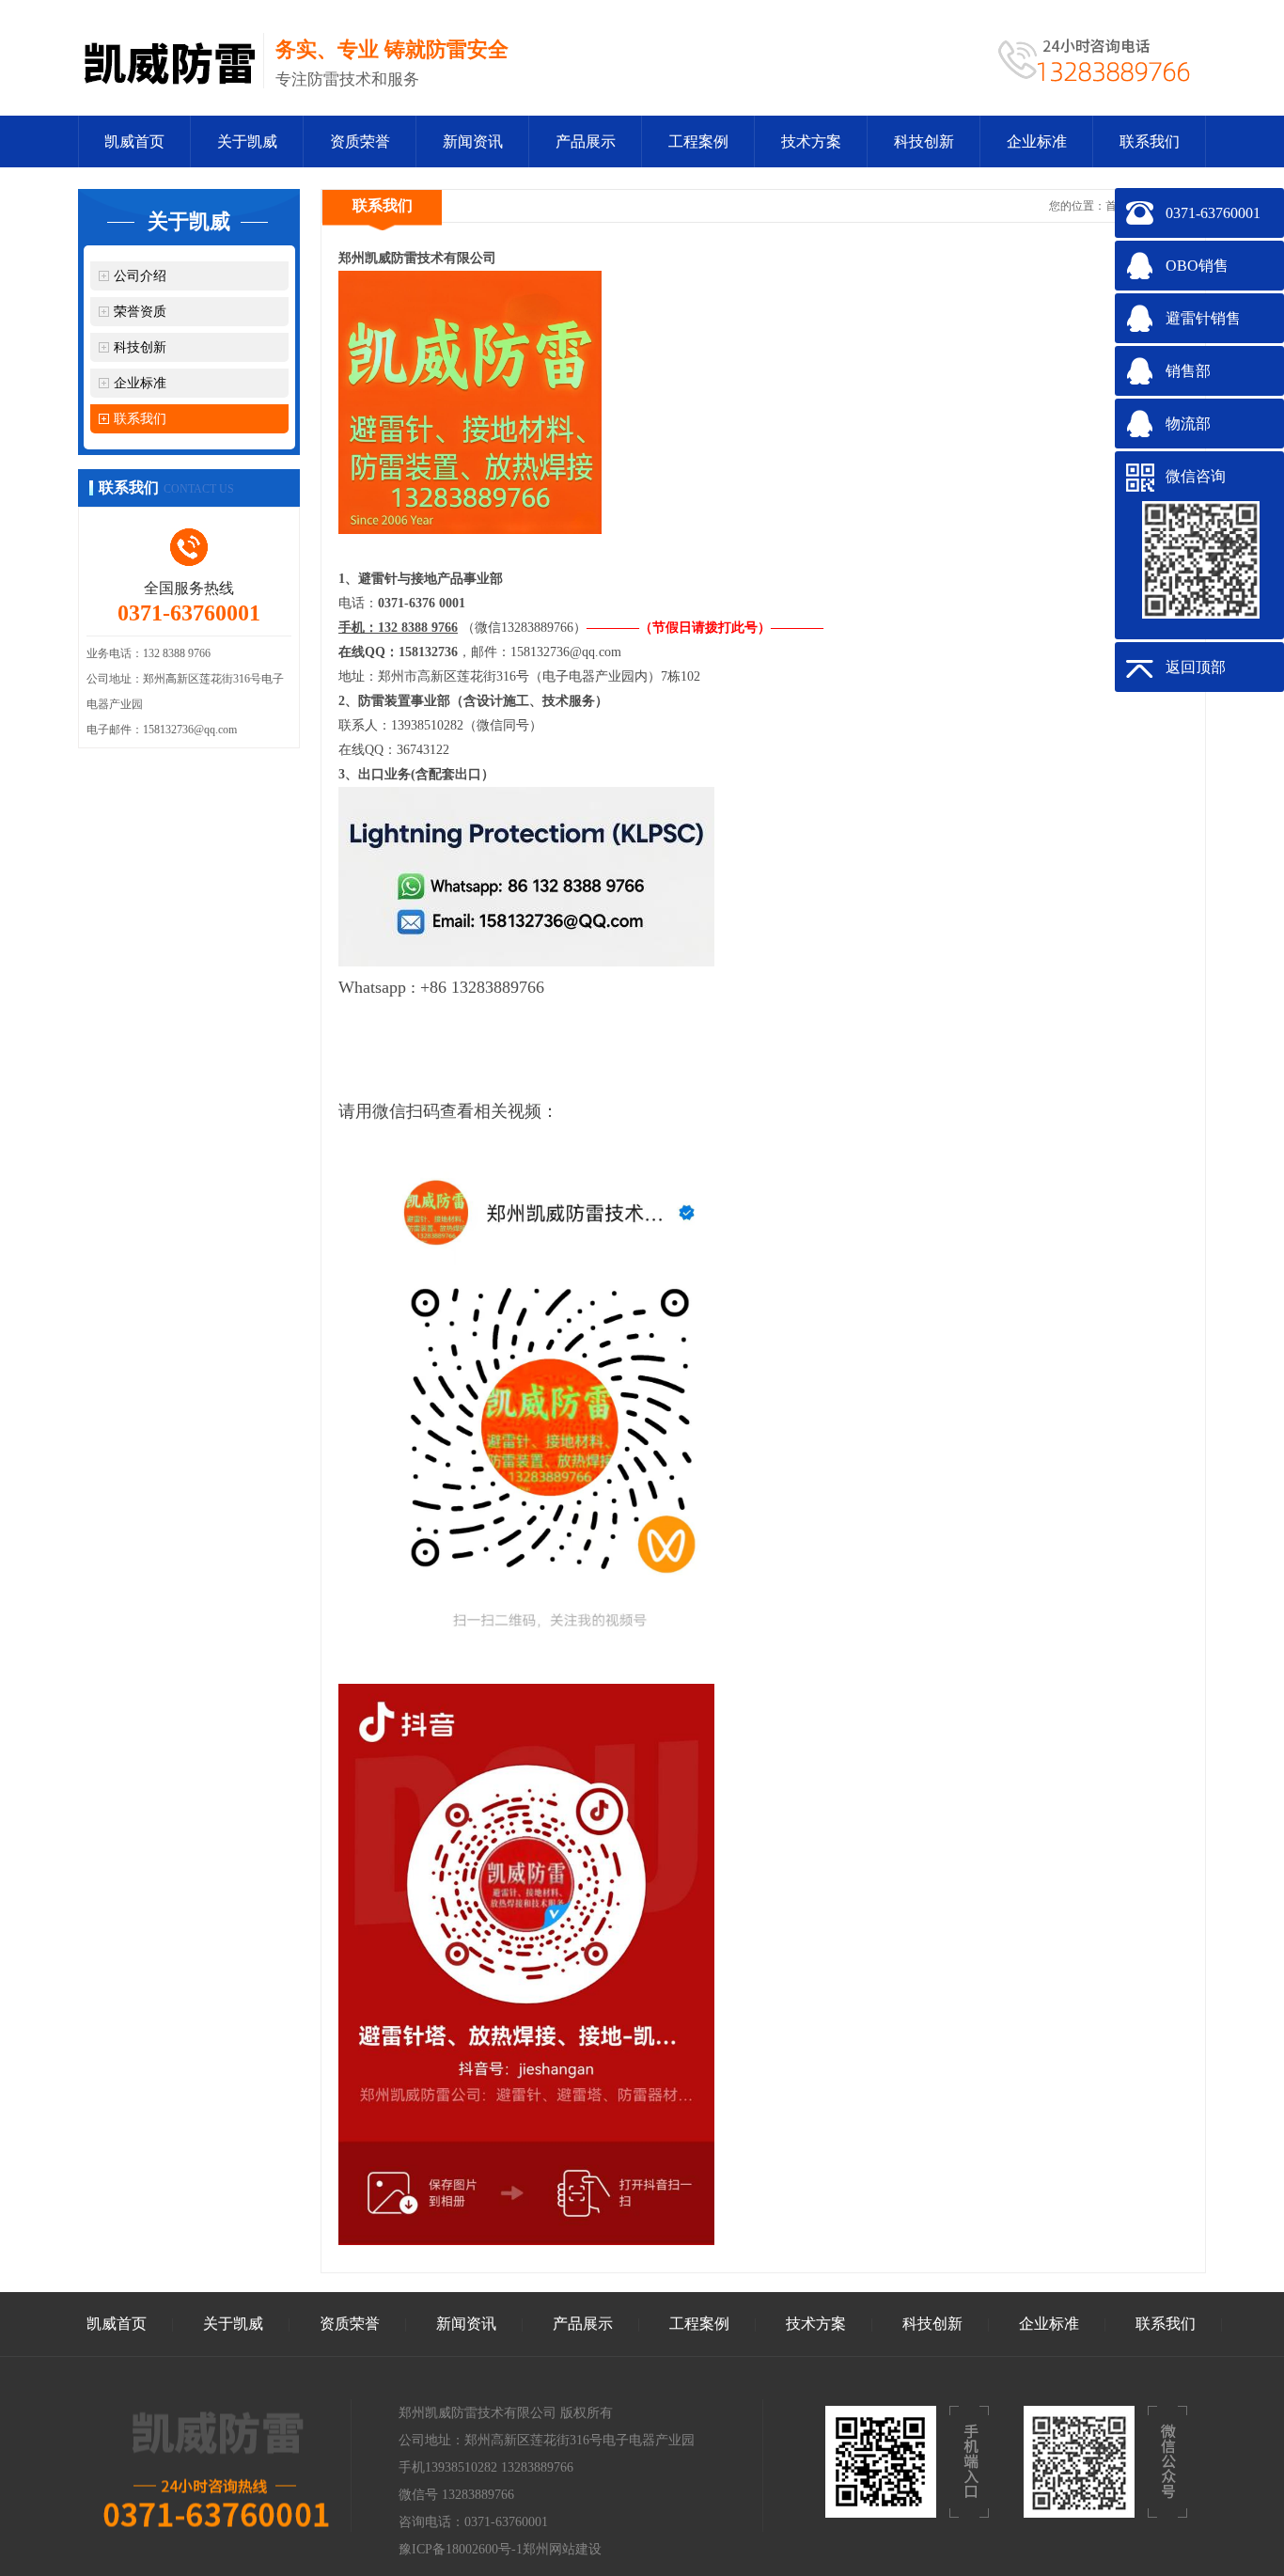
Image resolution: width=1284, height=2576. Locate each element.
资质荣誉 (360, 141)
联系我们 (1150, 141)
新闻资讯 (473, 141)
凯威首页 (134, 141)
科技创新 (924, 141)
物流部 (1188, 424)
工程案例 (698, 141)
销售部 (1188, 371)
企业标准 (1037, 141)
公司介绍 (140, 276)
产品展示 (586, 141)
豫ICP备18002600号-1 (461, 2549)
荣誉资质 (140, 312)
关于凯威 (247, 141)
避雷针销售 (1203, 318)
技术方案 (811, 141)
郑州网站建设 (562, 2549)
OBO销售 (1197, 266)
